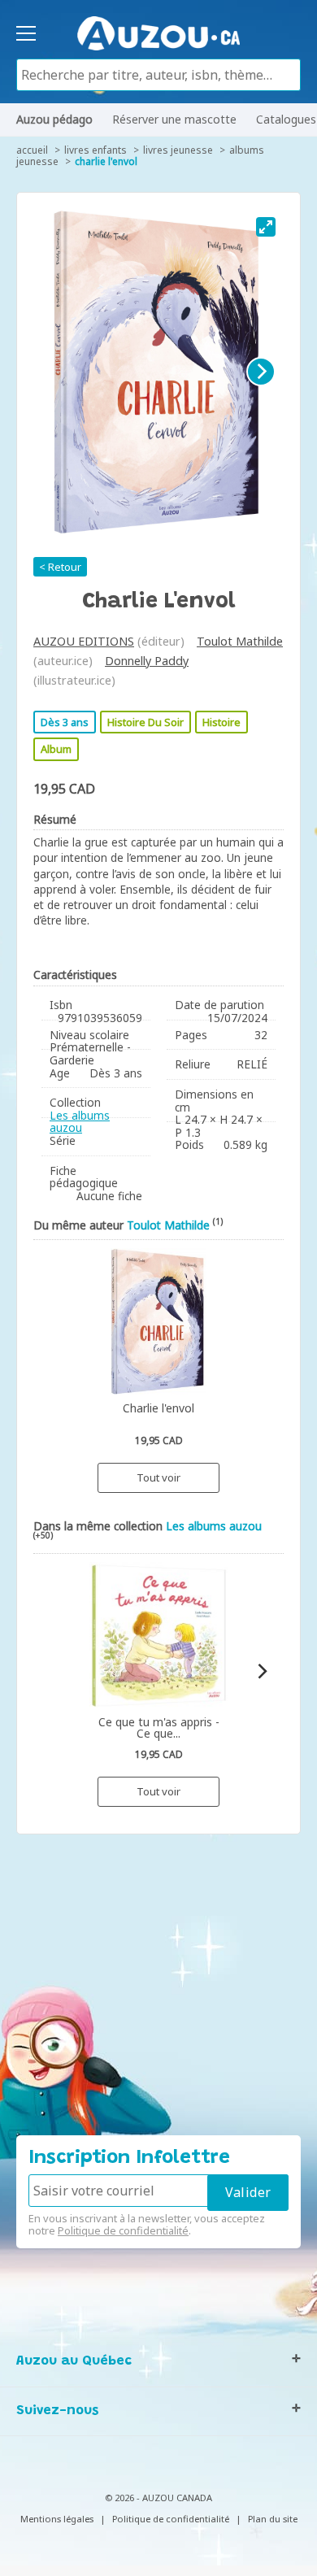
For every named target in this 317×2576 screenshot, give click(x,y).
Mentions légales (57, 2519)
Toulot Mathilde (240, 641)
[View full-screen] (266, 227)
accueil (32, 150)
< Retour (60, 567)
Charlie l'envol (106, 161)
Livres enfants (96, 150)
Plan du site (273, 2519)
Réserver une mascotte (174, 119)
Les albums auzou (80, 1122)
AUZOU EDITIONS (84, 641)
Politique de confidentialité (123, 2230)
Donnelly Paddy (147, 661)
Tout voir (158, 1477)
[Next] (261, 372)
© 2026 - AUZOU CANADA (158, 2498)
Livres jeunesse (178, 150)
